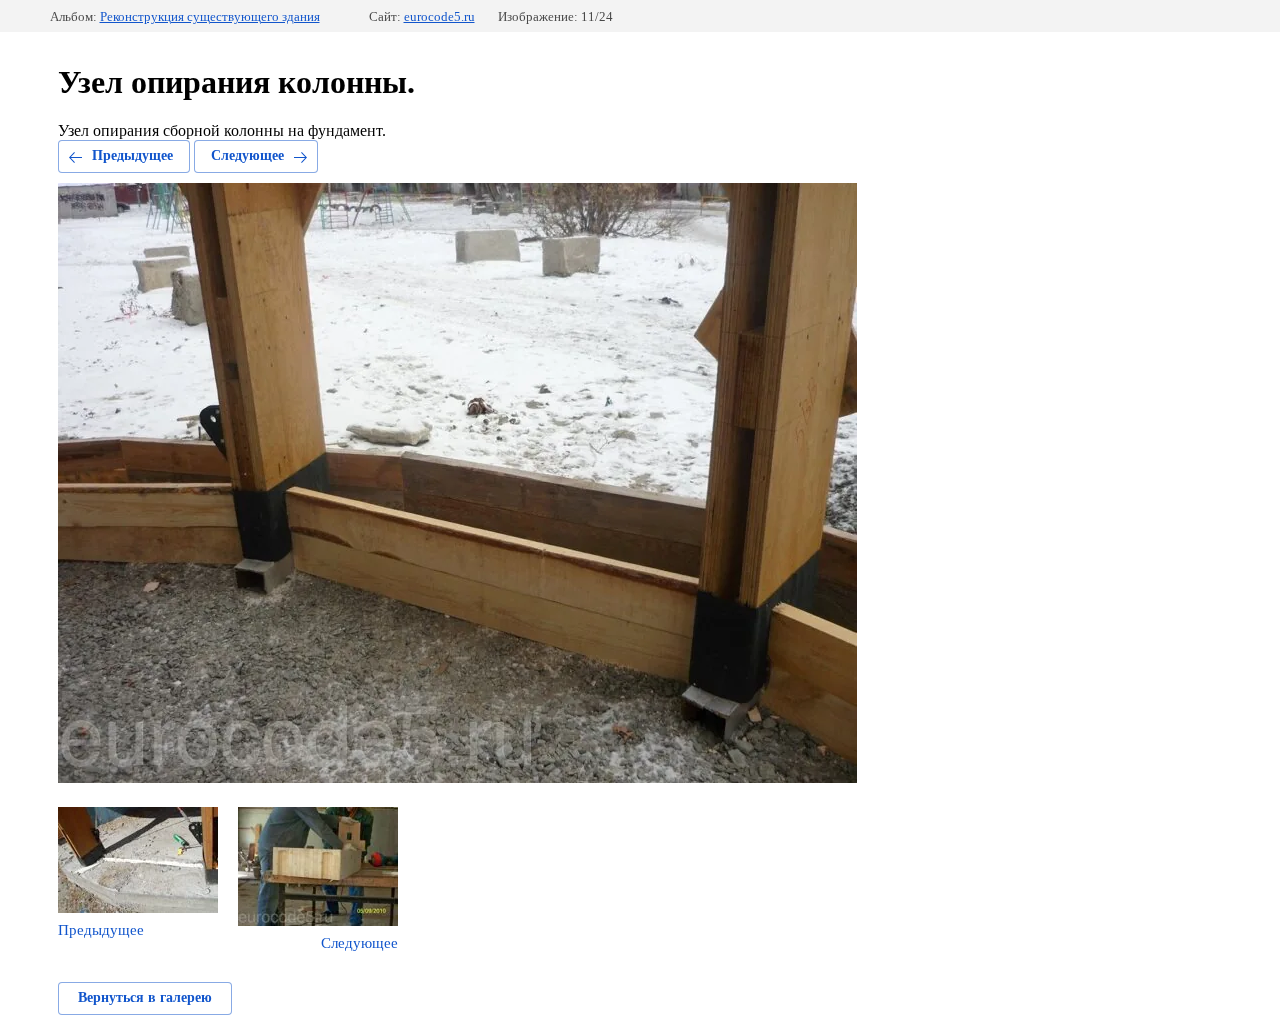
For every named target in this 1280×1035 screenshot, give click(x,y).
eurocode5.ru (439, 16)
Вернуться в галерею (145, 997)
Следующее (247, 155)
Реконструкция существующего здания (210, 16)
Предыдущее (132, 155)
